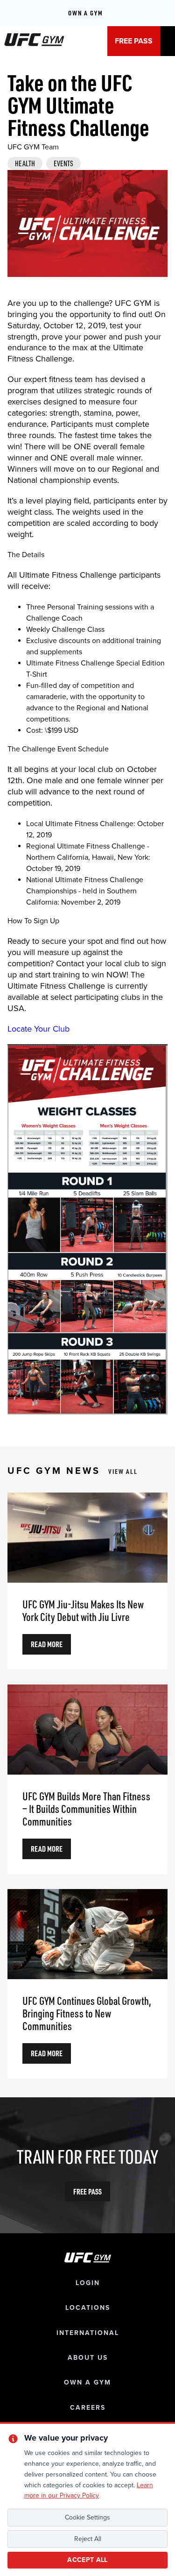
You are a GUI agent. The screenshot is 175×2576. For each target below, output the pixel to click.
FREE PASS (134, 41)
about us (88, 2358)
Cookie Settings (87, 2517)
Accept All (87, 2560)
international (88, 2333)
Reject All (88, 2539)
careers (88, 2408)
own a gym (87, 2382)
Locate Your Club (38, 1029)
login (88, 2283)
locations (88, 2308)
